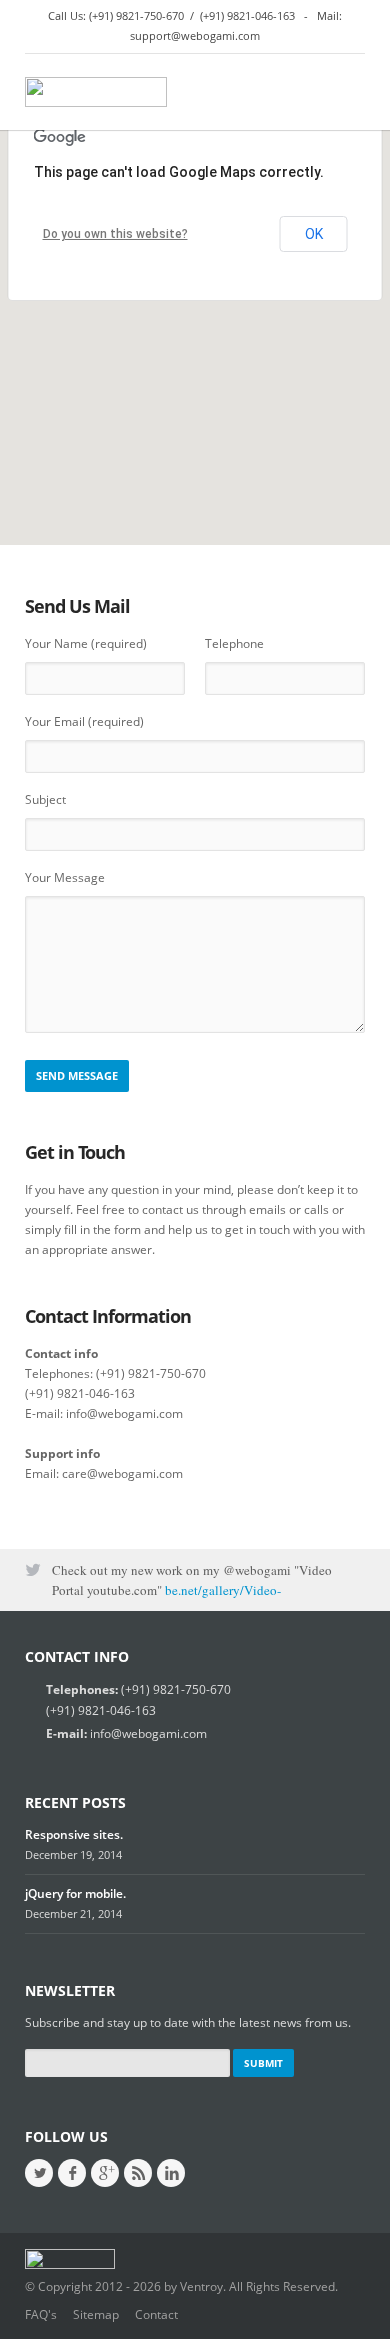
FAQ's (41, 2314)
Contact (156, 2314)
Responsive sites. (74, 1834)
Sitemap (96, 2314)
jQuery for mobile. (75, 1893)
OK (314, 234)
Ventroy (201, 2286)
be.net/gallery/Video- (223, 1568)
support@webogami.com (195, 35)
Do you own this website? (115, 234)
